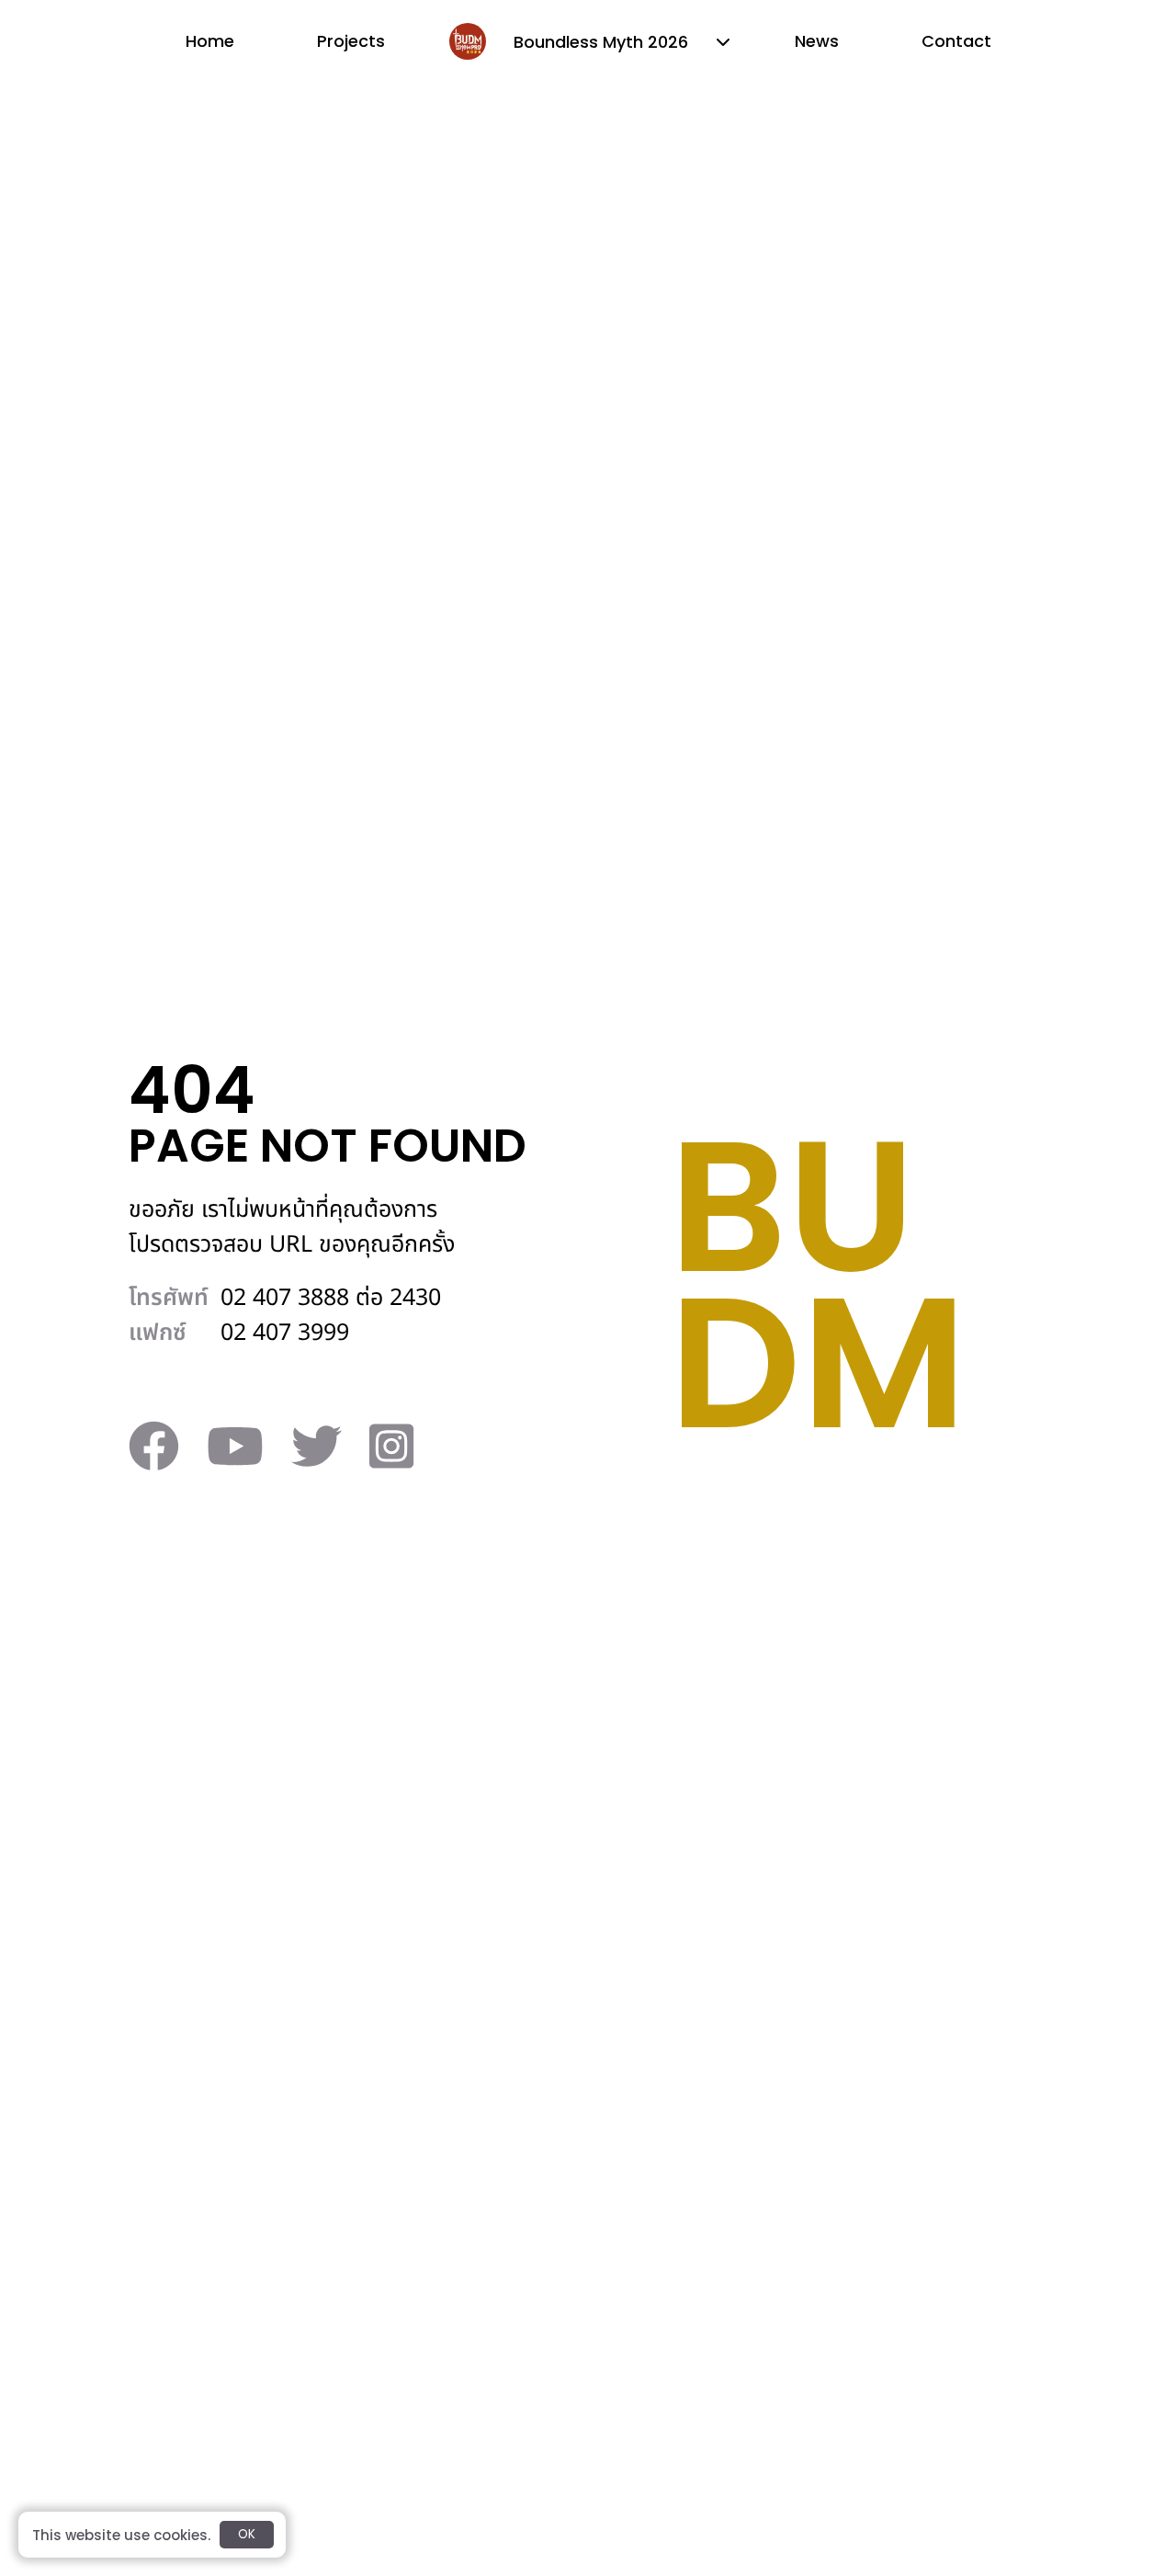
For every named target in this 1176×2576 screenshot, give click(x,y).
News (817, 41)
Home (210, 41)
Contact (956, 41)
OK (247, 2534)
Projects (351, 41)
